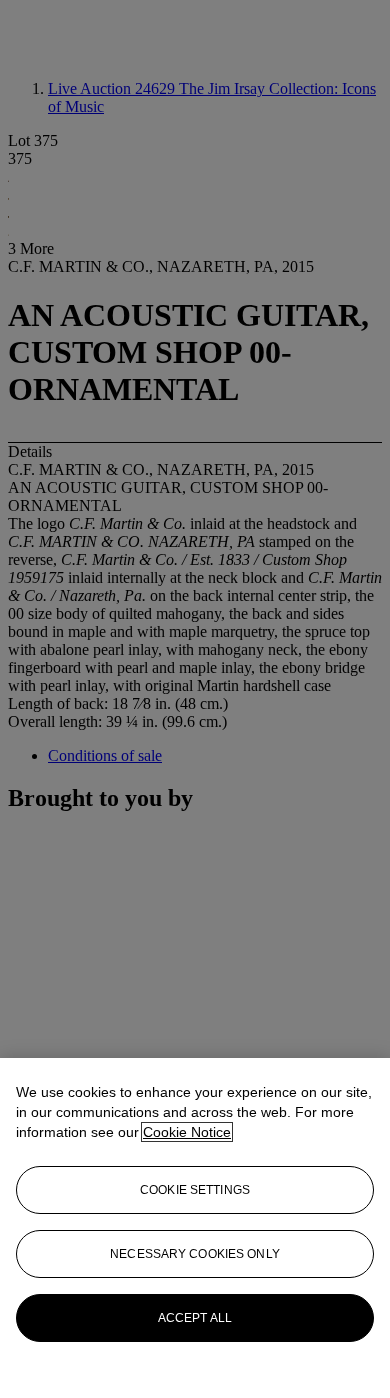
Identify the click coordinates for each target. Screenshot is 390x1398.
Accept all (195, 1318)
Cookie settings (195, 1190)
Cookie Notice (187, 1132)
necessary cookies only (195, 1254)
